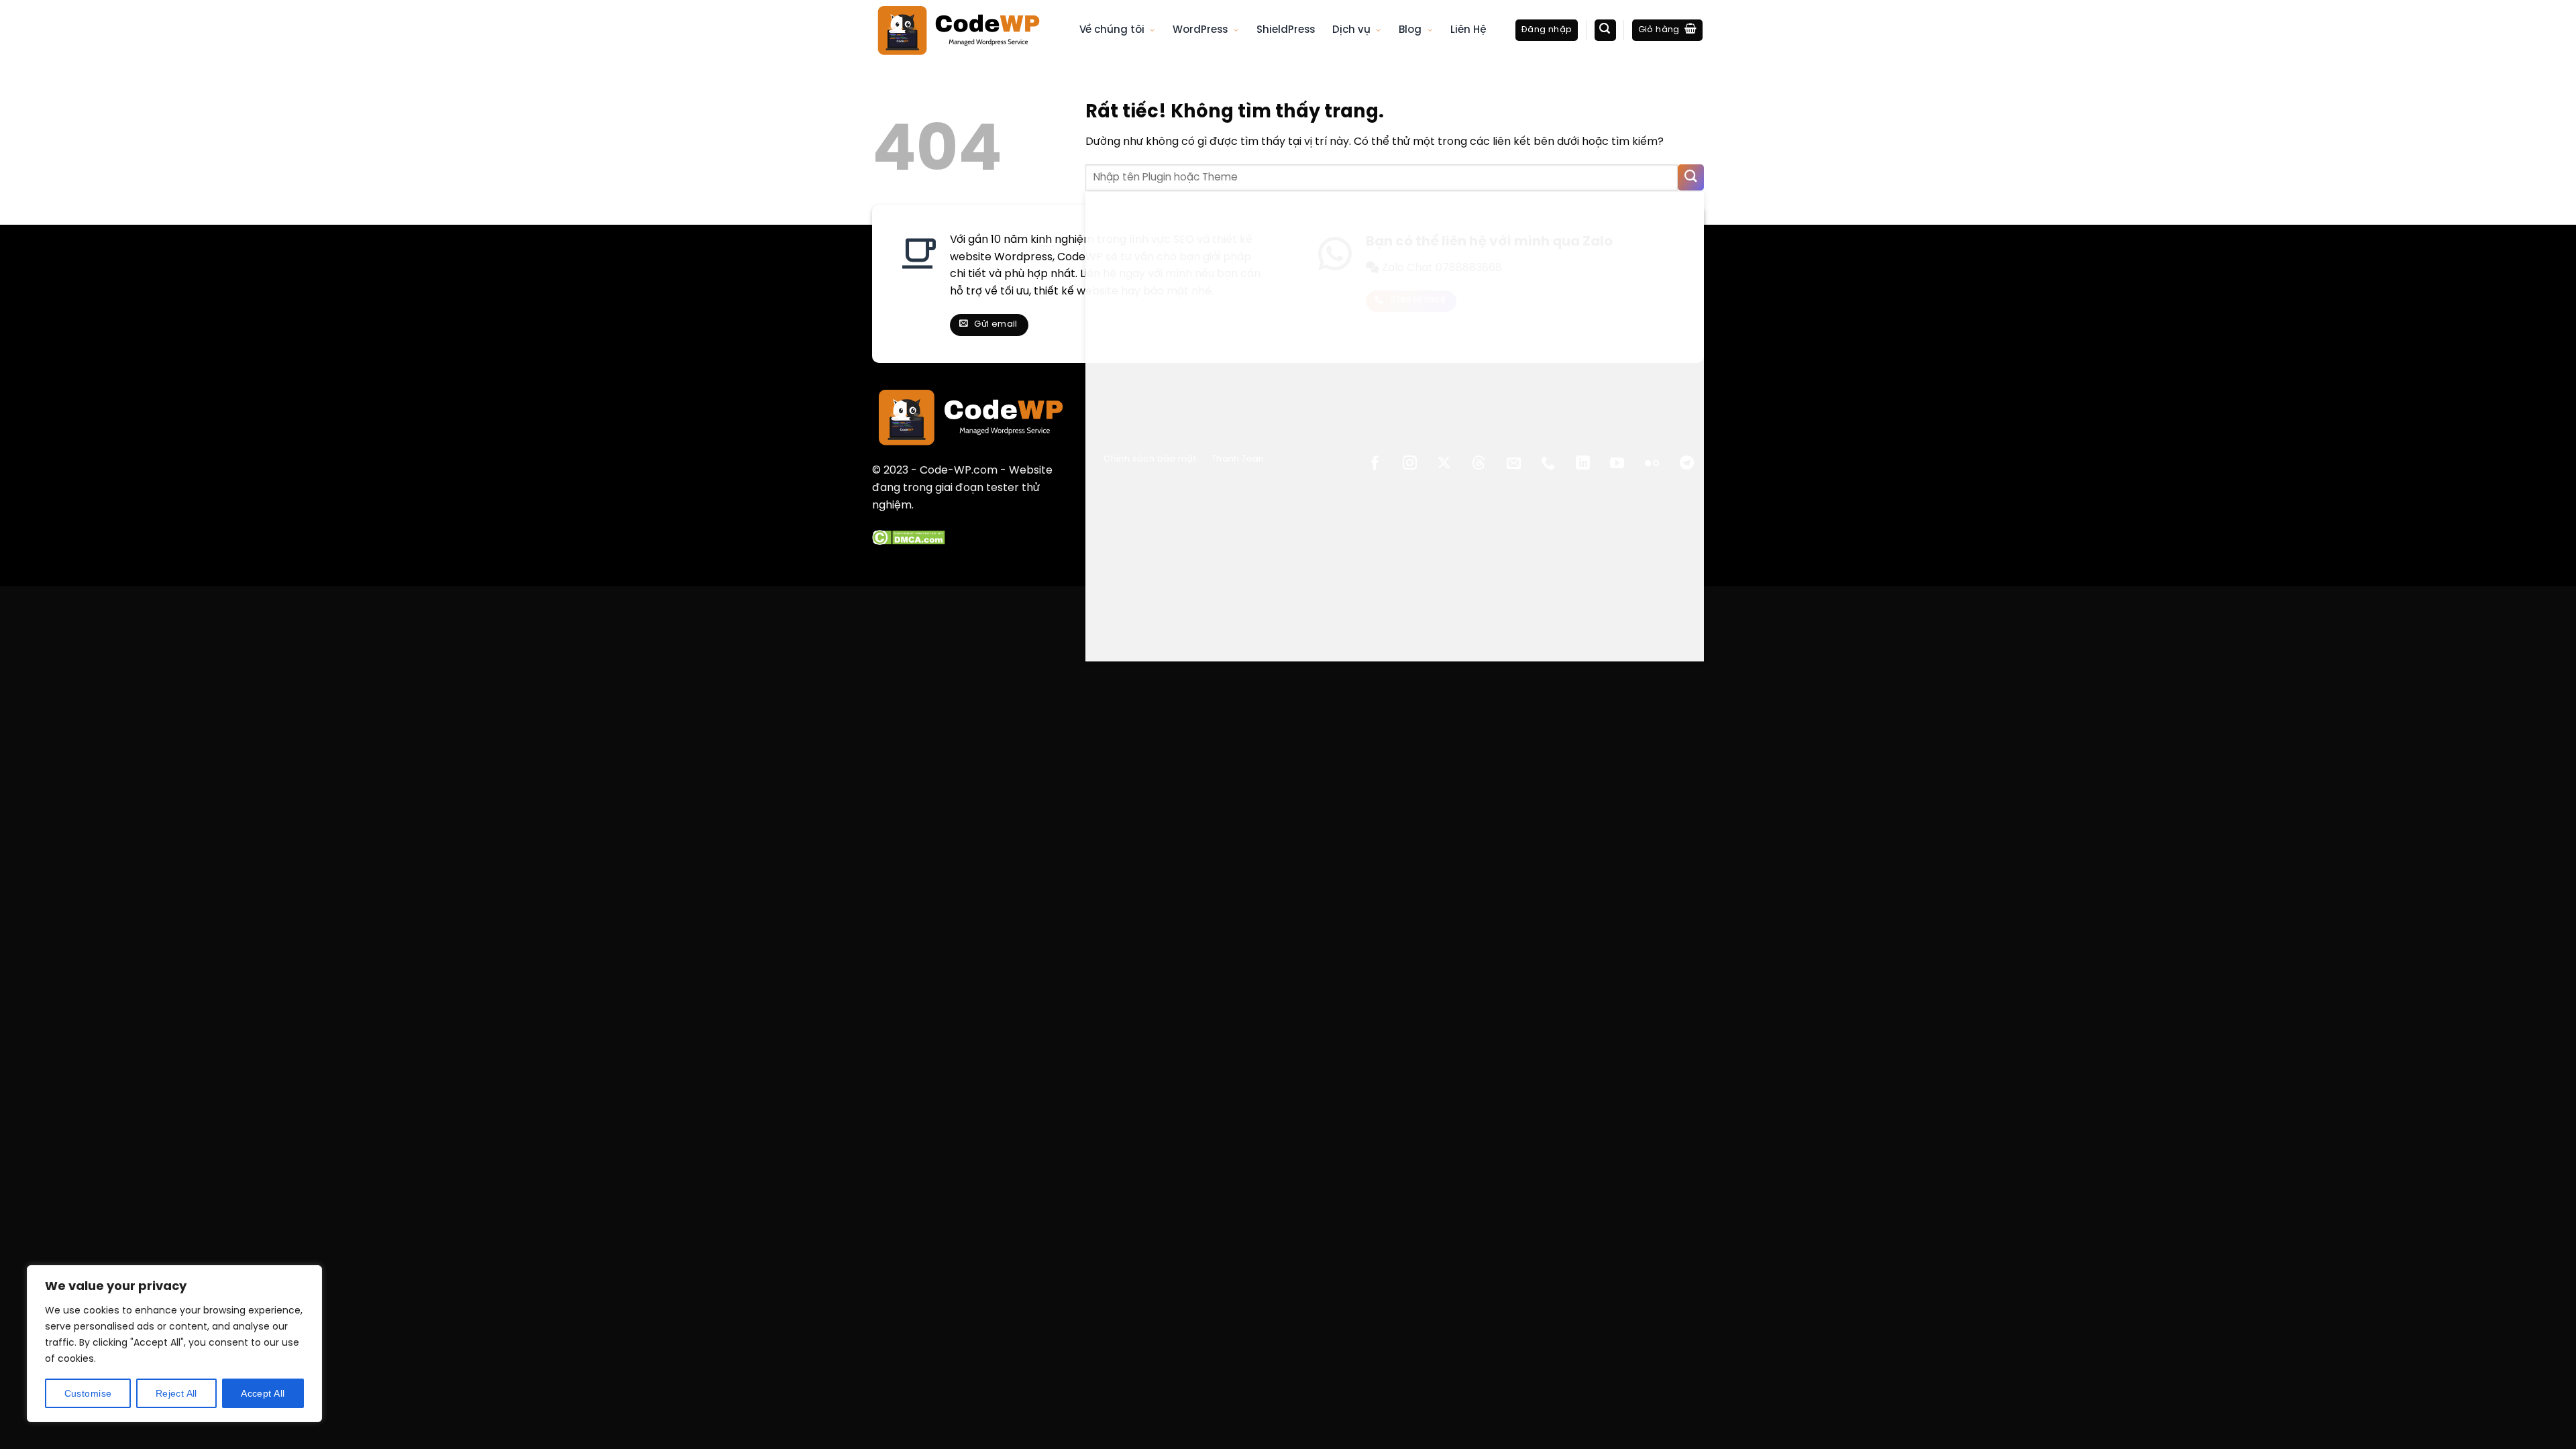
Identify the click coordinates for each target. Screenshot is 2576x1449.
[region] (174, 1344)
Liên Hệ (1468, 30)
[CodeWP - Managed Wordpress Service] (966, 30)
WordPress (1200, 30)
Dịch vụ (1351, 30)
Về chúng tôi (1112, 30)
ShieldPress (1286, 30)
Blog (1410, 30)
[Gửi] (1691, 177)
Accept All (263, 1393)
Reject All (176, 1393)
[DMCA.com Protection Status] (909, 537)
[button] (1547, 31)
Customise (88, 1393)
